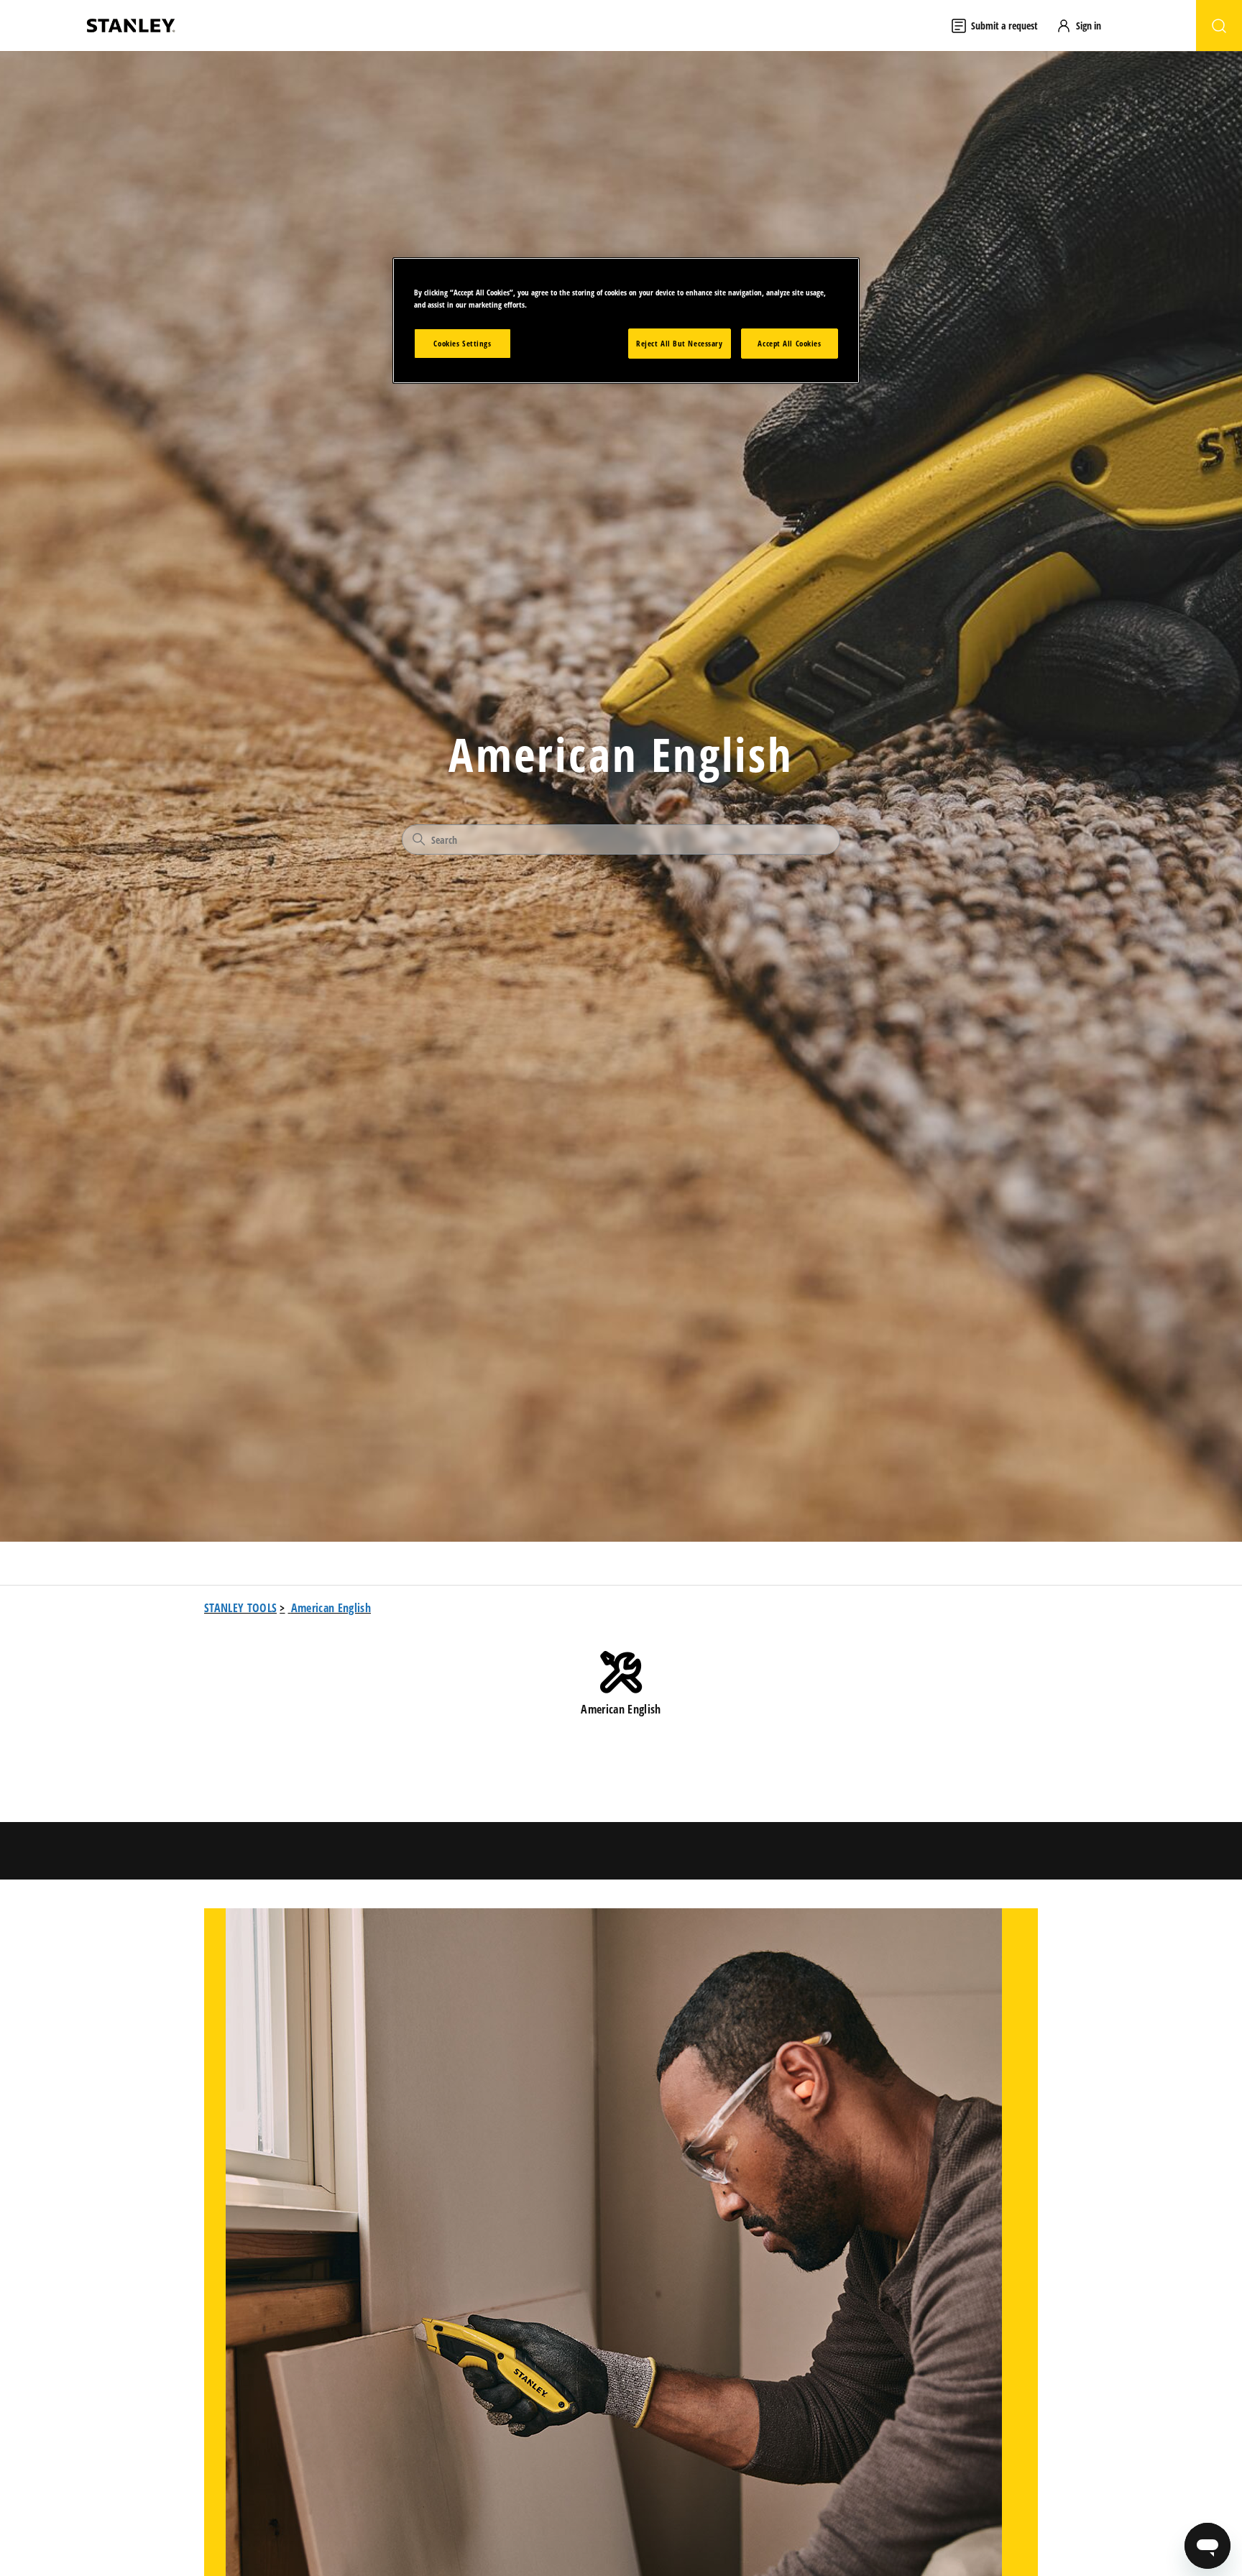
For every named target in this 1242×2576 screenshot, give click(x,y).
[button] (1085, 26)
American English (331, 1608)
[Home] (131, 26)
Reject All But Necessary (680, 344)
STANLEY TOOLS (240, 1608)
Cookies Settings (462, 344)
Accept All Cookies (789, 344)
